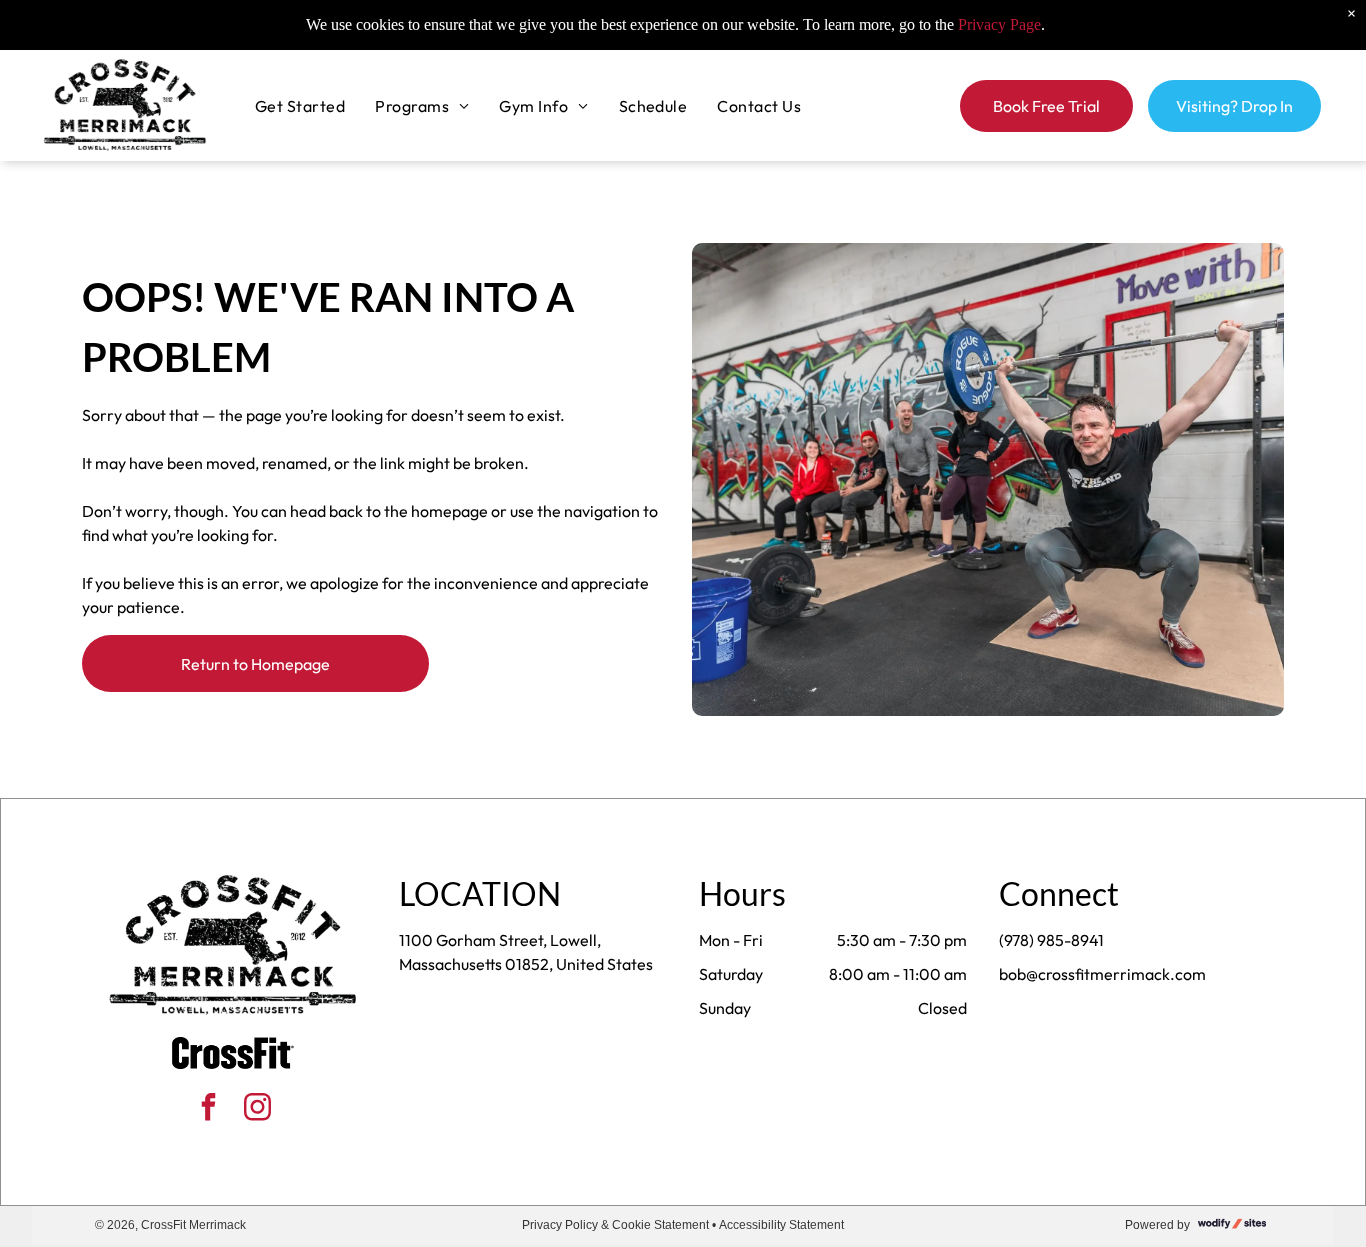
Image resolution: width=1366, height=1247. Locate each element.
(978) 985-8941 (1051, 940)
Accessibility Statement (781, 1225)
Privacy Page (999, 24)
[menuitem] (300, 105)
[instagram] (257, 1109)
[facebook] (208, 1109)
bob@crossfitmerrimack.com (1102, 974)
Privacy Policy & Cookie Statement (615, 1225)
